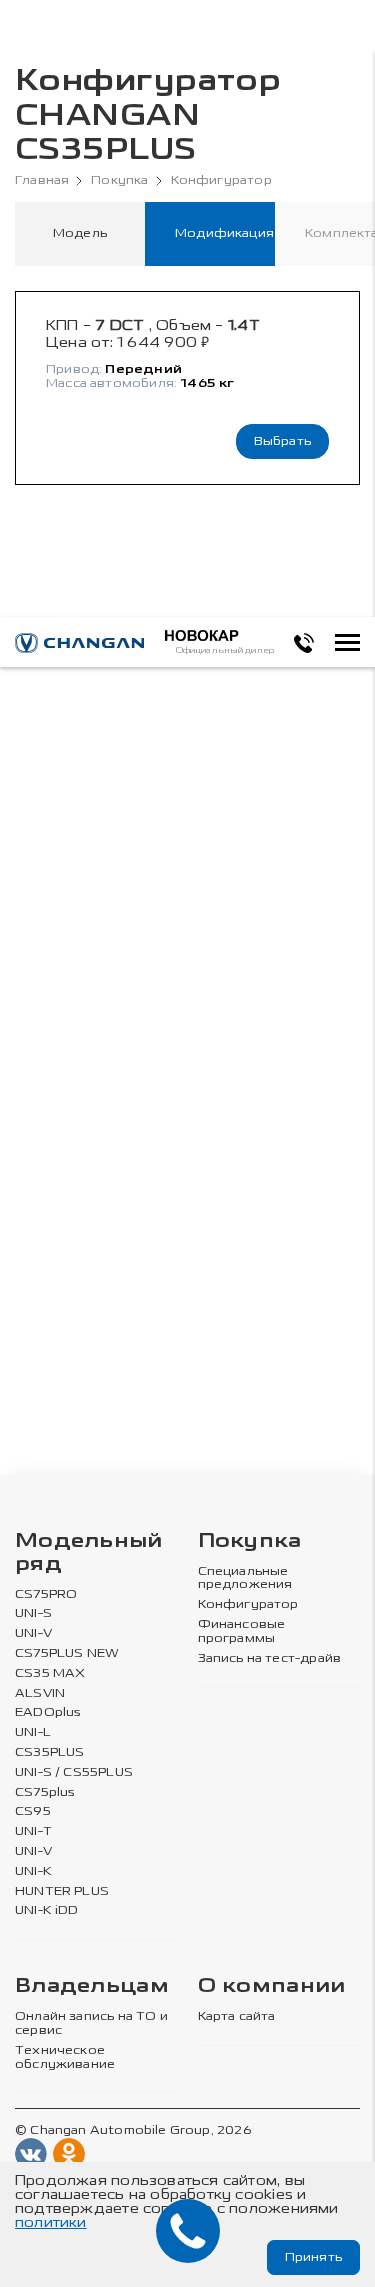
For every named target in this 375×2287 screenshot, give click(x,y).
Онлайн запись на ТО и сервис (91, 2023)
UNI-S (33, 1613)
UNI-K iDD (47, 1910)
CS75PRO (46, 1594)
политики (51, 2222)
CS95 (33, 1811)
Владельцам (92, 1986)
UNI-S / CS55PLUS (74, 1772)
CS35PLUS (49, 1752)
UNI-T (33, 1831)
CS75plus (45, 1792)
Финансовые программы (242, 1631)
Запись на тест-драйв (270, 1658)
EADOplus (48, 1712)
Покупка (119, 180)
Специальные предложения (245, 1578)
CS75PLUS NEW (67, 1653)
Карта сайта (237, 2016)
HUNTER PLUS (62, 1891)
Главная (42, 180)
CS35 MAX (50, 1673)
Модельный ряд (89, 1553)
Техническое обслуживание (65, 2057)
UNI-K (33, 1871)
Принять (313, 2257)
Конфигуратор (221, 180)
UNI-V (33, 1633)
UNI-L (33, 1732)
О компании (272, 1986)
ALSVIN (40, 1693)
